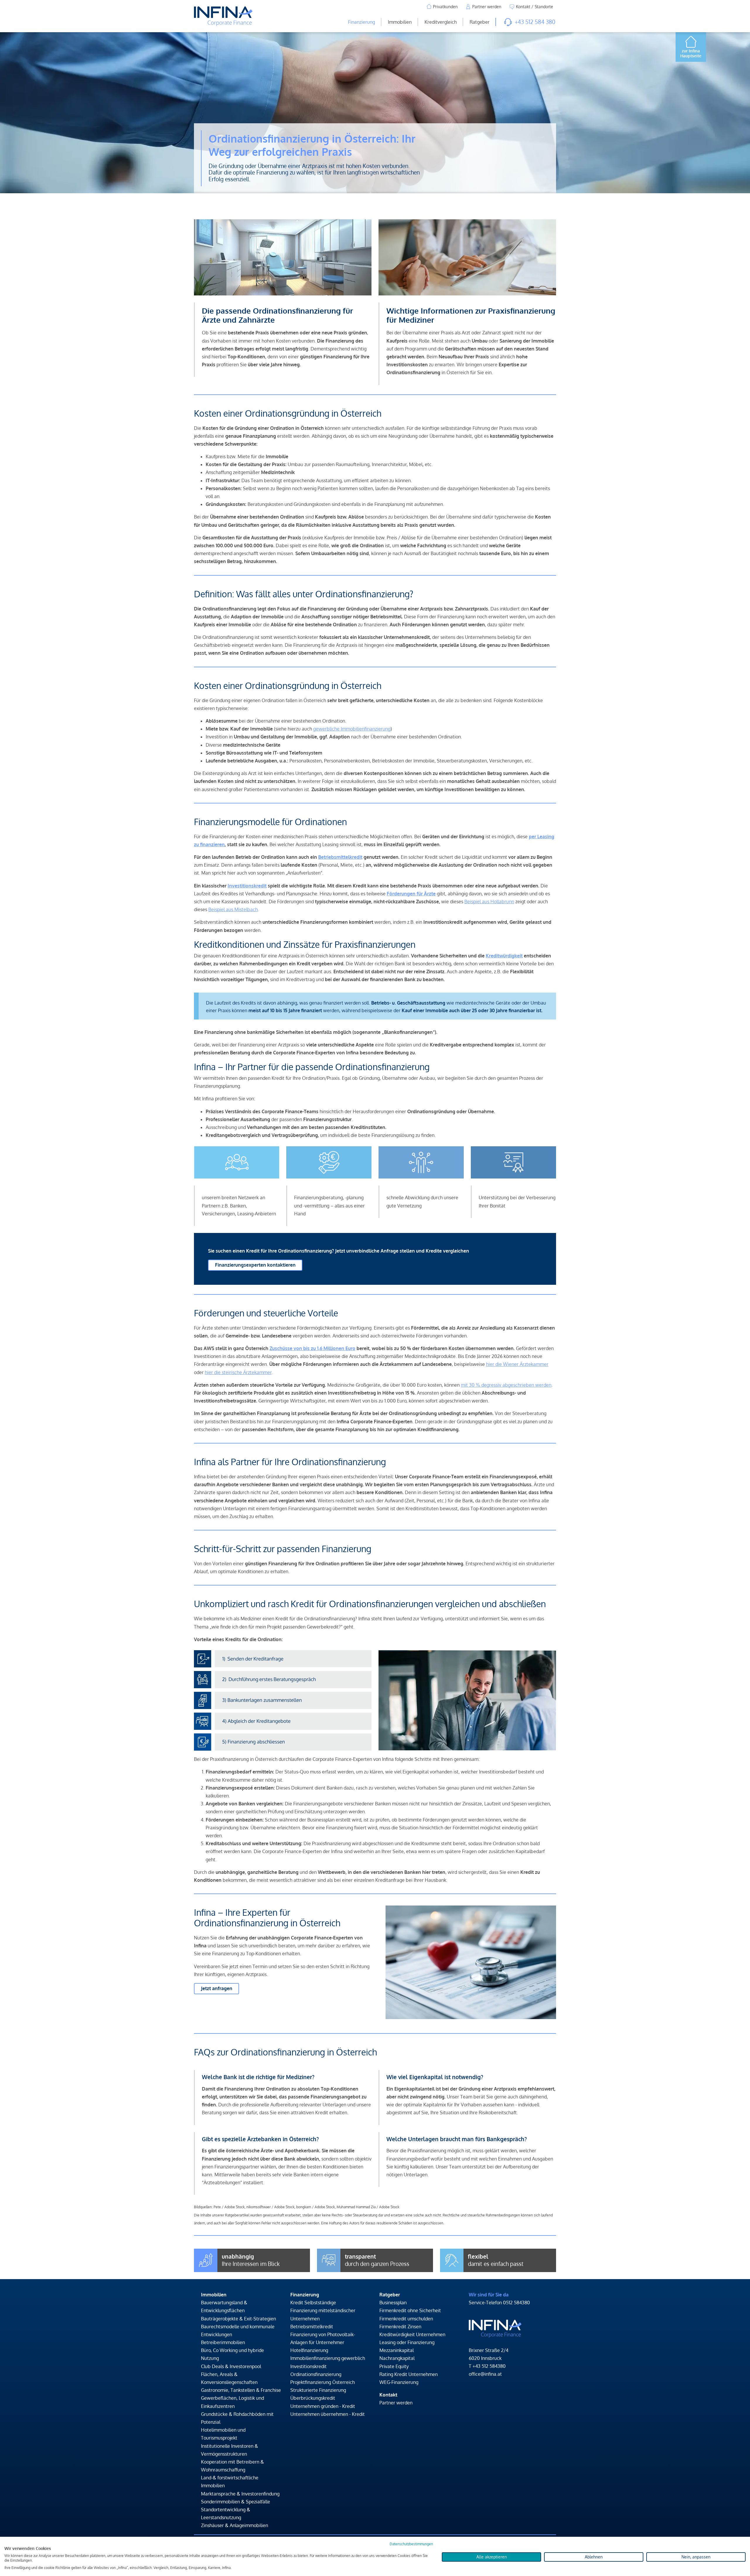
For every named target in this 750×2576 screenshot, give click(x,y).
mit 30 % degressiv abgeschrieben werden (506, 1385)
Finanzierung (362, 22)
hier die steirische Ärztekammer (238, 1372)
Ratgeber (480, 22)
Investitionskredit (308, 2366)
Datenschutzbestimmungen (411, 2544)
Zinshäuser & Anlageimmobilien (235, 2525)
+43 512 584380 (489, 2366)
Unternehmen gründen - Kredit (323, 2406)
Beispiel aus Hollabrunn (489, 902)
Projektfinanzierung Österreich (323, 2382)
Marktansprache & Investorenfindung (240, 2494)
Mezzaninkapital (397, 2350)
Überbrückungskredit (313, 2398)
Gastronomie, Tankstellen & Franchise (241, 2390)
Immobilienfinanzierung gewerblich (328, 2358)
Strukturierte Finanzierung (318, 2390)
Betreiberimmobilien (223, 2342)
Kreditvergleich (441, 22)
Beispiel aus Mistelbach (233, 909)
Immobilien (400, 22)
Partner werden (396, 2403)
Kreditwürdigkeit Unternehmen (412, 2334)
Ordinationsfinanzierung (316, 2374)
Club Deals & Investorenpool (231, 2366)
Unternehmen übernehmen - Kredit (328, 2414)
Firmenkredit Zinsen (400, 2327)
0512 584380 (517, 2303)
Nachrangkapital (397, 2358)
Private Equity (394, 2366)
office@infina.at (485, 2374)
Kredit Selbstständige (313, 2303)
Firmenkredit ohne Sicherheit (410, 2310)
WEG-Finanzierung (399, 2382)
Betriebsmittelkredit (312, 2327)
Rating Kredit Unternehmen (409, 2374)
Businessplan (393, 2303)
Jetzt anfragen (217, 1988)
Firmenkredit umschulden (406, 2319)
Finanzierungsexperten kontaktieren (255, 1265)
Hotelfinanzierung (309, 2350)
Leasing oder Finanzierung (407, 2342)
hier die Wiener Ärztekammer (517, 1364)
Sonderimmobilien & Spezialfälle (236, 2502)
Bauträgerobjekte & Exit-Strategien (238, 2319)
